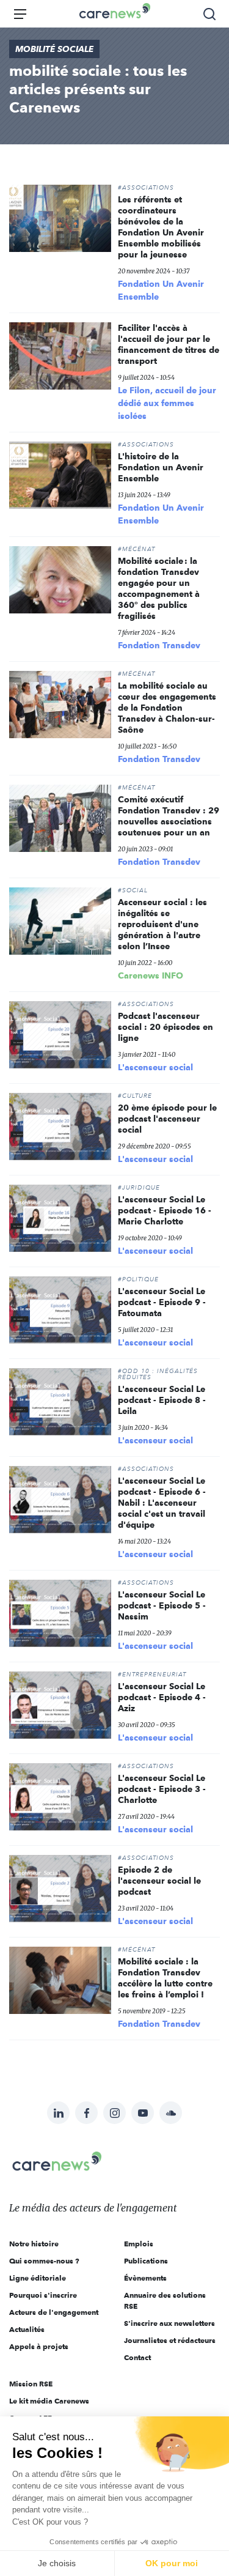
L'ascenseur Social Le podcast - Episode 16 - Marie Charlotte (165, 1210)
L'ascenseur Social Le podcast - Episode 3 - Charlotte (162, 1789)
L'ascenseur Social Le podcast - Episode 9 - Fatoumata (162, 1302)
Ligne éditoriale (38, 2278)
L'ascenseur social (155, 1067)
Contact (137, 2357)
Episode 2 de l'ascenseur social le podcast (159, 1881)
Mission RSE (31, 2384)
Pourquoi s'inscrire (43, 2295)
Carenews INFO (151, 975)
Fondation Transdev (159, 645)
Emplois (139, 2244)
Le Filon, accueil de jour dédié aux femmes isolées (167, 403)
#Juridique (139, 1188)
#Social (133, 890)
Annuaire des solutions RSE (165, 2300)
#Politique (138, 1279)
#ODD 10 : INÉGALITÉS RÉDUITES (158, 1374)
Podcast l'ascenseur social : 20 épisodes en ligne (165, 1027)
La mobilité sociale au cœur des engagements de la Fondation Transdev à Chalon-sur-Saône (167, 708)
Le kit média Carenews (49, 2401)
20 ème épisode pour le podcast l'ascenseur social (167, 1119)
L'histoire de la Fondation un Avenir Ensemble (161, 467)
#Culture (135, 1096)
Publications (146, 2261)
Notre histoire (34, 2244)
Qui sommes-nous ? (44, 2261)
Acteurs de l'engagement (54, 2312)
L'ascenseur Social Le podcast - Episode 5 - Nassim (162, 1605)
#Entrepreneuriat (152, 1675)
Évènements (145, 2278)
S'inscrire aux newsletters (169, 2323)
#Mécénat (136, 549)
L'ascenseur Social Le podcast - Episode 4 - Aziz (162, 1697)
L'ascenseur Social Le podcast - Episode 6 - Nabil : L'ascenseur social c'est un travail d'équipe (162, 1503)
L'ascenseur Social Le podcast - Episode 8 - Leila (162, 1400)
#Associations (146, 188)
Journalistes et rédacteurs (170, 2340)
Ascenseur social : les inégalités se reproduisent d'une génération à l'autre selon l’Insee (162, 924)
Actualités (27, 2329)
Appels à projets (39, 2346)
